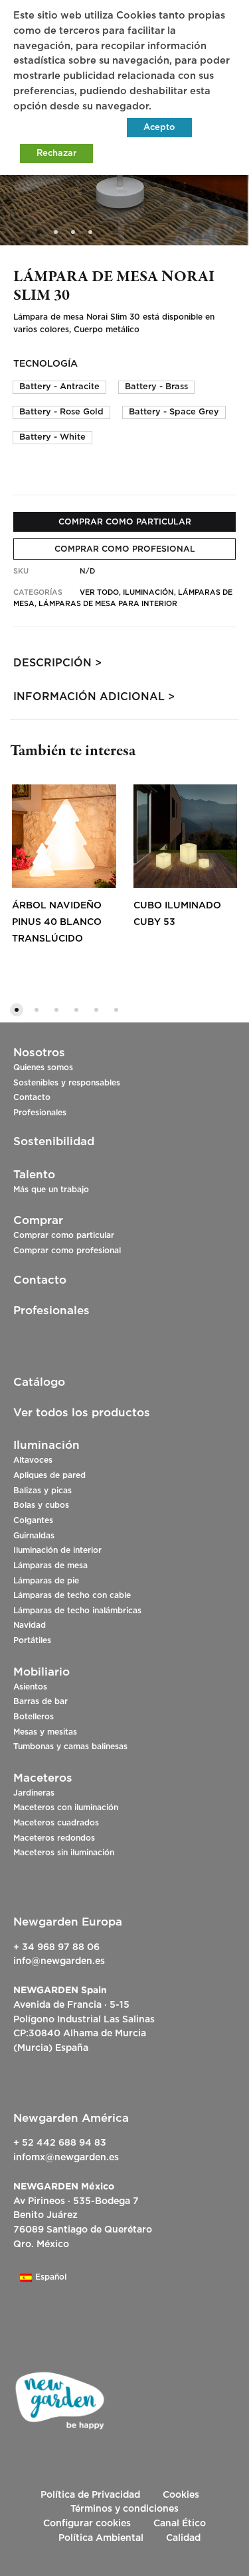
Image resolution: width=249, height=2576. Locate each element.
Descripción (52, 663)
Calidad (183, 2538)
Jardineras (34, 1793)
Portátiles (32, 1640)
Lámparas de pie (46, 1581)
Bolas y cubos (41, 1505)
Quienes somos (43, 1068)
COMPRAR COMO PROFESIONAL (125, 549)
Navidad (30, 1625)
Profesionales (40, 1113)
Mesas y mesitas (45, 1732)
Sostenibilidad (54, 1141)
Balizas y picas (42, 1491)
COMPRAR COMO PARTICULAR (125, 522)
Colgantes (33, 1520)
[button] (59, 387)
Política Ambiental (101, 2538)
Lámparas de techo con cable (72, 1595)
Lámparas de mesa (50, 1565)
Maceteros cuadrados (56, 1823)
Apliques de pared (49, 1475)
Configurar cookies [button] (87, 2524)
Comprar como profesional (67, 1251)
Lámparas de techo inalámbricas (77, 1611)
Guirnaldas (34, 1536)
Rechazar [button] (56, 153)
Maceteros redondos (54, 1838)
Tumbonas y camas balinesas (70, 1747)
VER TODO (99, 592)
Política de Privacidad (90, 2495)
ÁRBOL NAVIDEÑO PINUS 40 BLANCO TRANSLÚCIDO (57, 922)
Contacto (32, 1097)
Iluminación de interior (57, 1550)
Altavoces (33, 1460)
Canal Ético (180, 2524)
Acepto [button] (159, 128)
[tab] (124, 663)
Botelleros (34, 1717)
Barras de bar (41, 1701)
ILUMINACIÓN (148, 592)
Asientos (30, 1687)
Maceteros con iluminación (66, 1808)
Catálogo (39, 1382)
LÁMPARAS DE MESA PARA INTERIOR (108, 604)
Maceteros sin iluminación (64, 1853)
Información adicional (89, 697)
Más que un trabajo (51, 1190)
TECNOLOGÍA (45, 364)
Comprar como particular (64, 1235)
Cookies (181, 2495)
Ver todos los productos (82, 1413)
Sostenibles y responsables (67, 1083)
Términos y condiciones (124, 2509)
